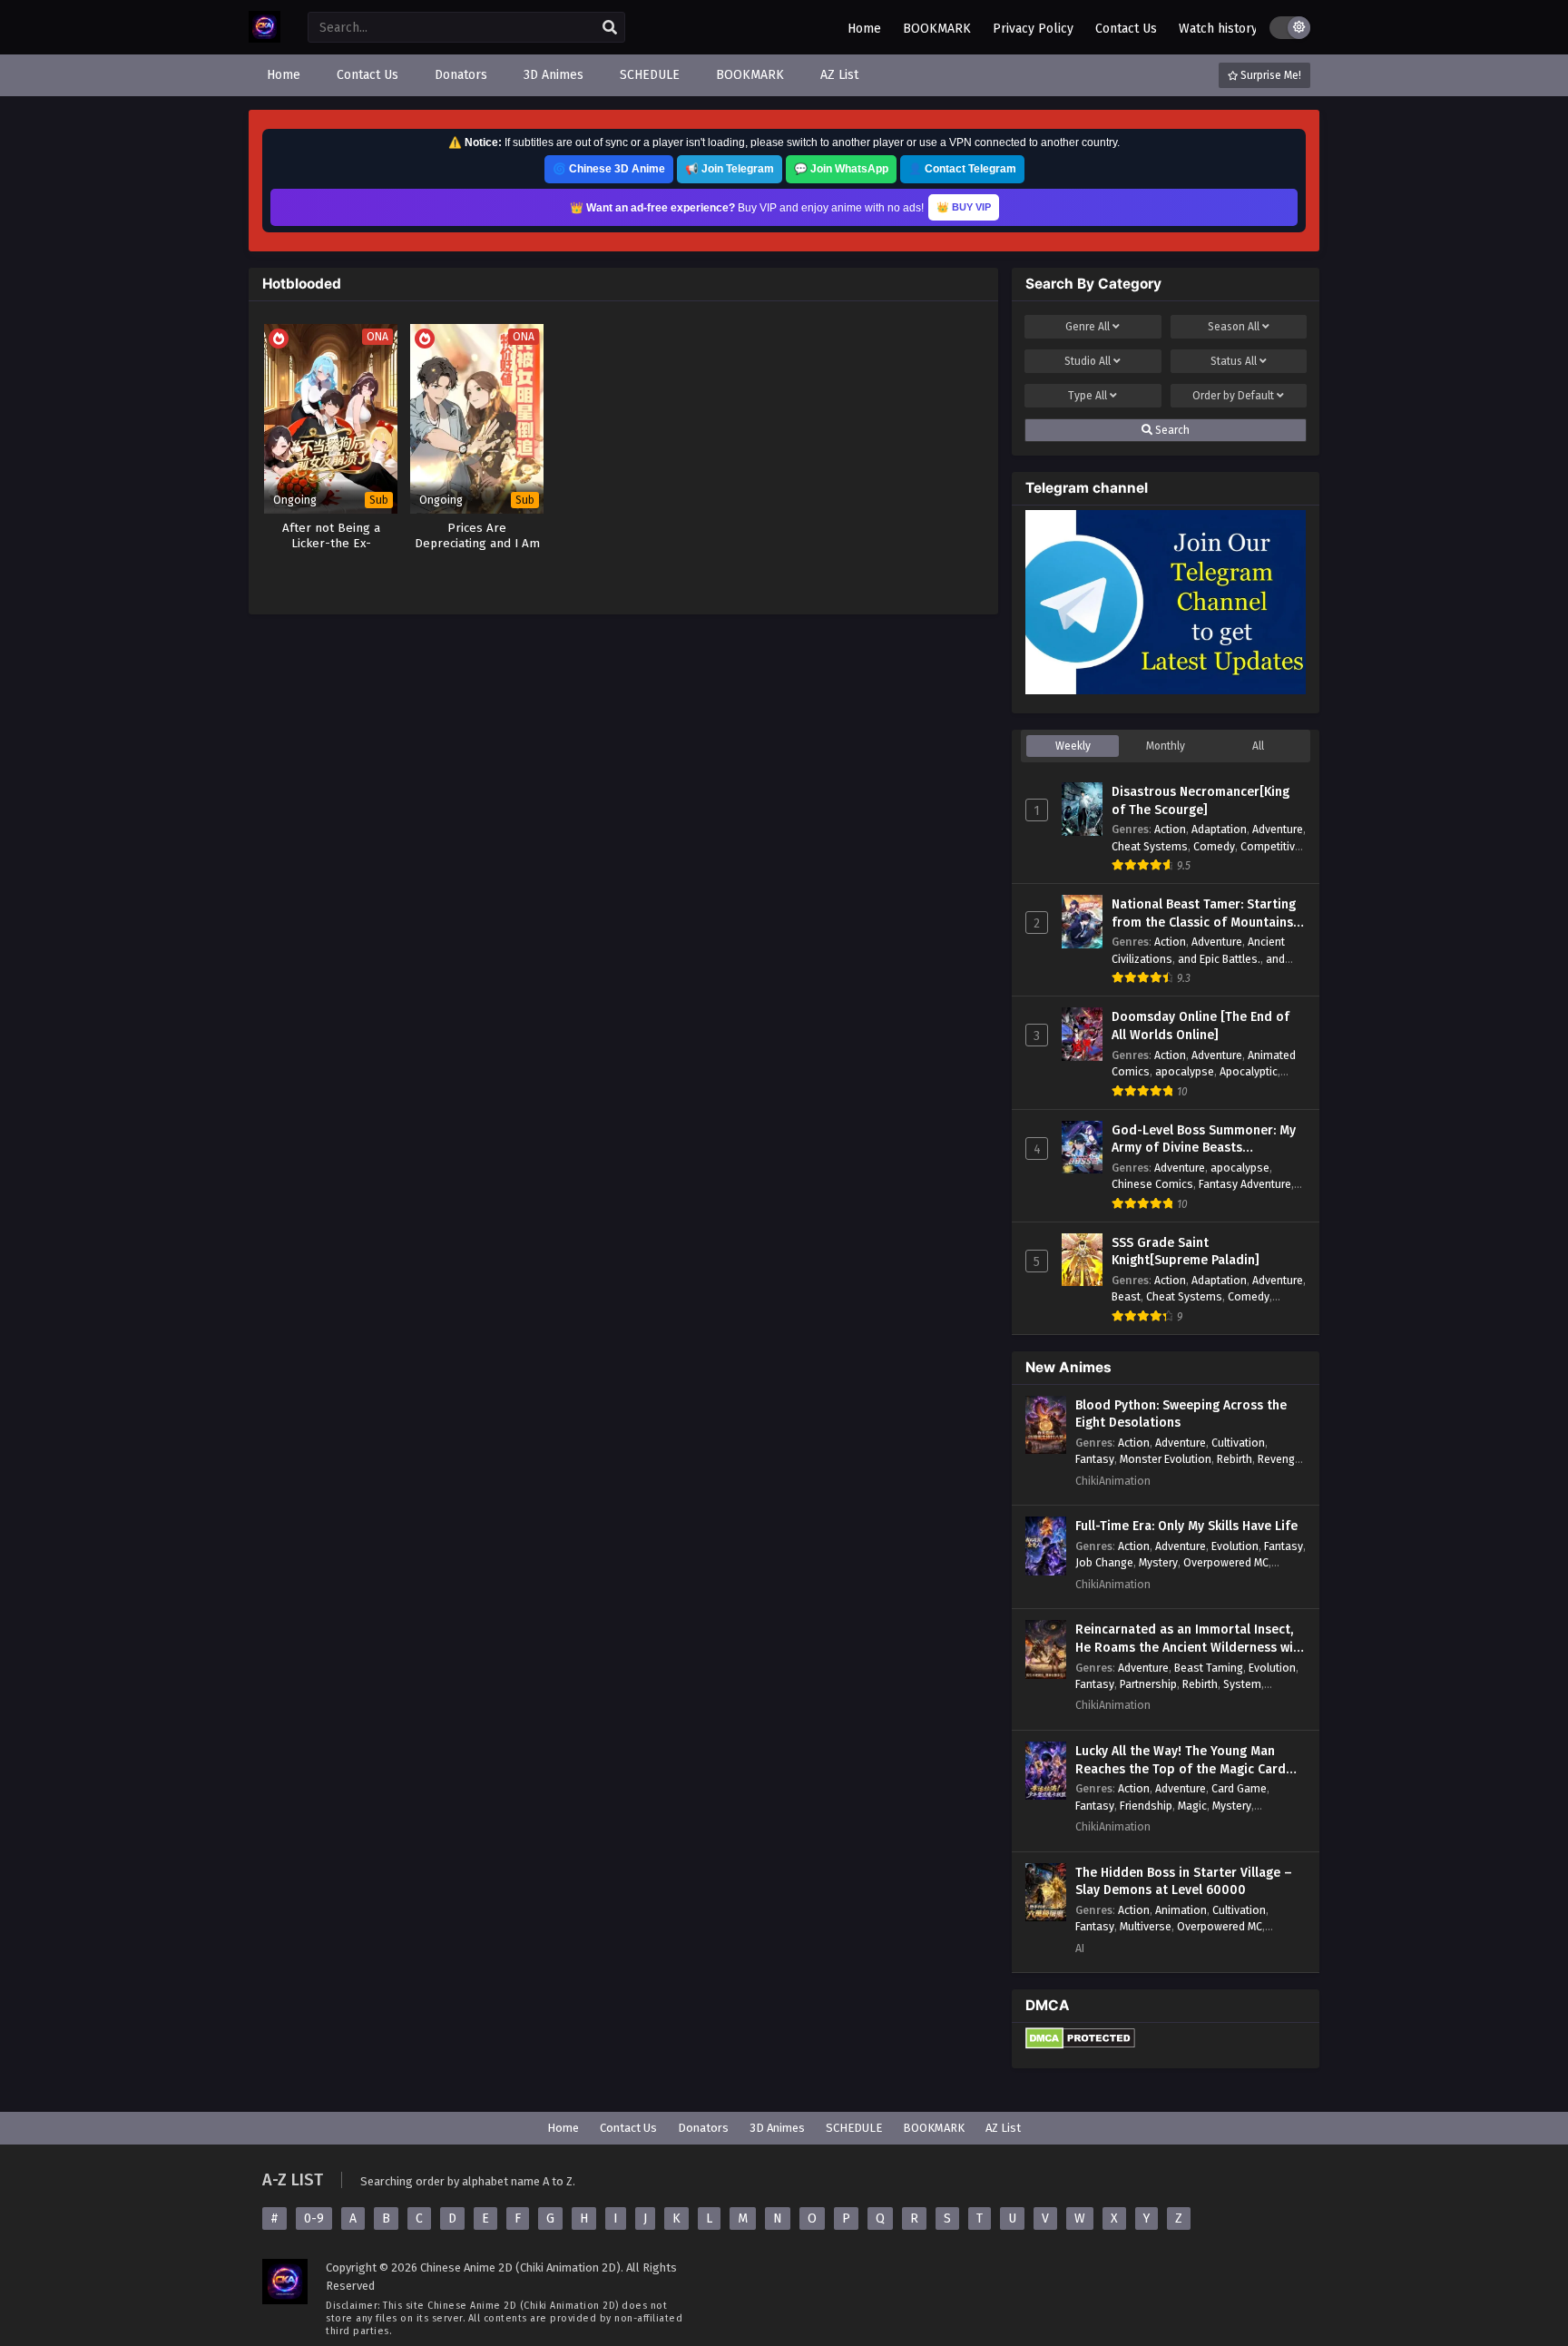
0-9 (314, 2218)
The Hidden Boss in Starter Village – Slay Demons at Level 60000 (1184, 1882)
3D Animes (777, 2128)
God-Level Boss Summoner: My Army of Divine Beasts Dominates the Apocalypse (1204, 1140)
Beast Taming (1209, 1668)
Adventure (1278, 829)
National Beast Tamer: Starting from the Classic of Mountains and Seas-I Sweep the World (1204, 914)
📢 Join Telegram (730, 169)
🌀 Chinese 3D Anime (609, 169)
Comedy (1214, 846)
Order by (1233, 396)
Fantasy (1095, 1459)
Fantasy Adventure (1245, 1184)
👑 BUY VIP (964, 207)
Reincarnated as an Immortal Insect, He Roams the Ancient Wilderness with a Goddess (1191, 1639)
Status (1234, 361)
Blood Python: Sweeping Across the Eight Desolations (1181, 1414)
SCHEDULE (854, 2128)
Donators (703, 2128)
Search (1171, 430)
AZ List (1003, 2128)
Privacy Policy (1033, 29)
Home (864, 29)
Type (1088, 396)
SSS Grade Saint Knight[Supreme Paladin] (1186, 1252)
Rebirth (1235, 1459)
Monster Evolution (1166, 1459)
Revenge (1279, 1459)
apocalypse (1185, 1071)
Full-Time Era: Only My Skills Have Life (1186, 1526)
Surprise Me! (1269, 75)
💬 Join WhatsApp (841, 169)
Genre (1088, 327)
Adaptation (1219, 829)
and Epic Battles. (1219, 959)
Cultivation (1238, 1443)
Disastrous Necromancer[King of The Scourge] (1200, 801)
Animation (1181, 1910)
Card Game (1239, 1788)
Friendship (1146, 1806)
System (1242, 1684)
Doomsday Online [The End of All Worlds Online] (1200, 1026)
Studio (1088, 361)
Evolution (1235, 1546)
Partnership (1148, 1684)
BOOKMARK (937, 29)
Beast (1126, 1296)
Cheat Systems (1150, 846)
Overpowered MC (1226, 1562)
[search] (610, 28)
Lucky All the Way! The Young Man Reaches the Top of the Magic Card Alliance (1181, 1761)
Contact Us (1126, 29)
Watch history (1218, 29)
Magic (1192, 1806)
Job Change (1104, 1562)
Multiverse (1146, 1926)
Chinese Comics (1152, 1184)
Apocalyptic (1249, 1071)
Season (1234, 327)
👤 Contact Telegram (962, 169)
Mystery (1158, 1562)
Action (1170, 829)
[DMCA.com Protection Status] (1080, 2045)
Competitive (1271, 846)
